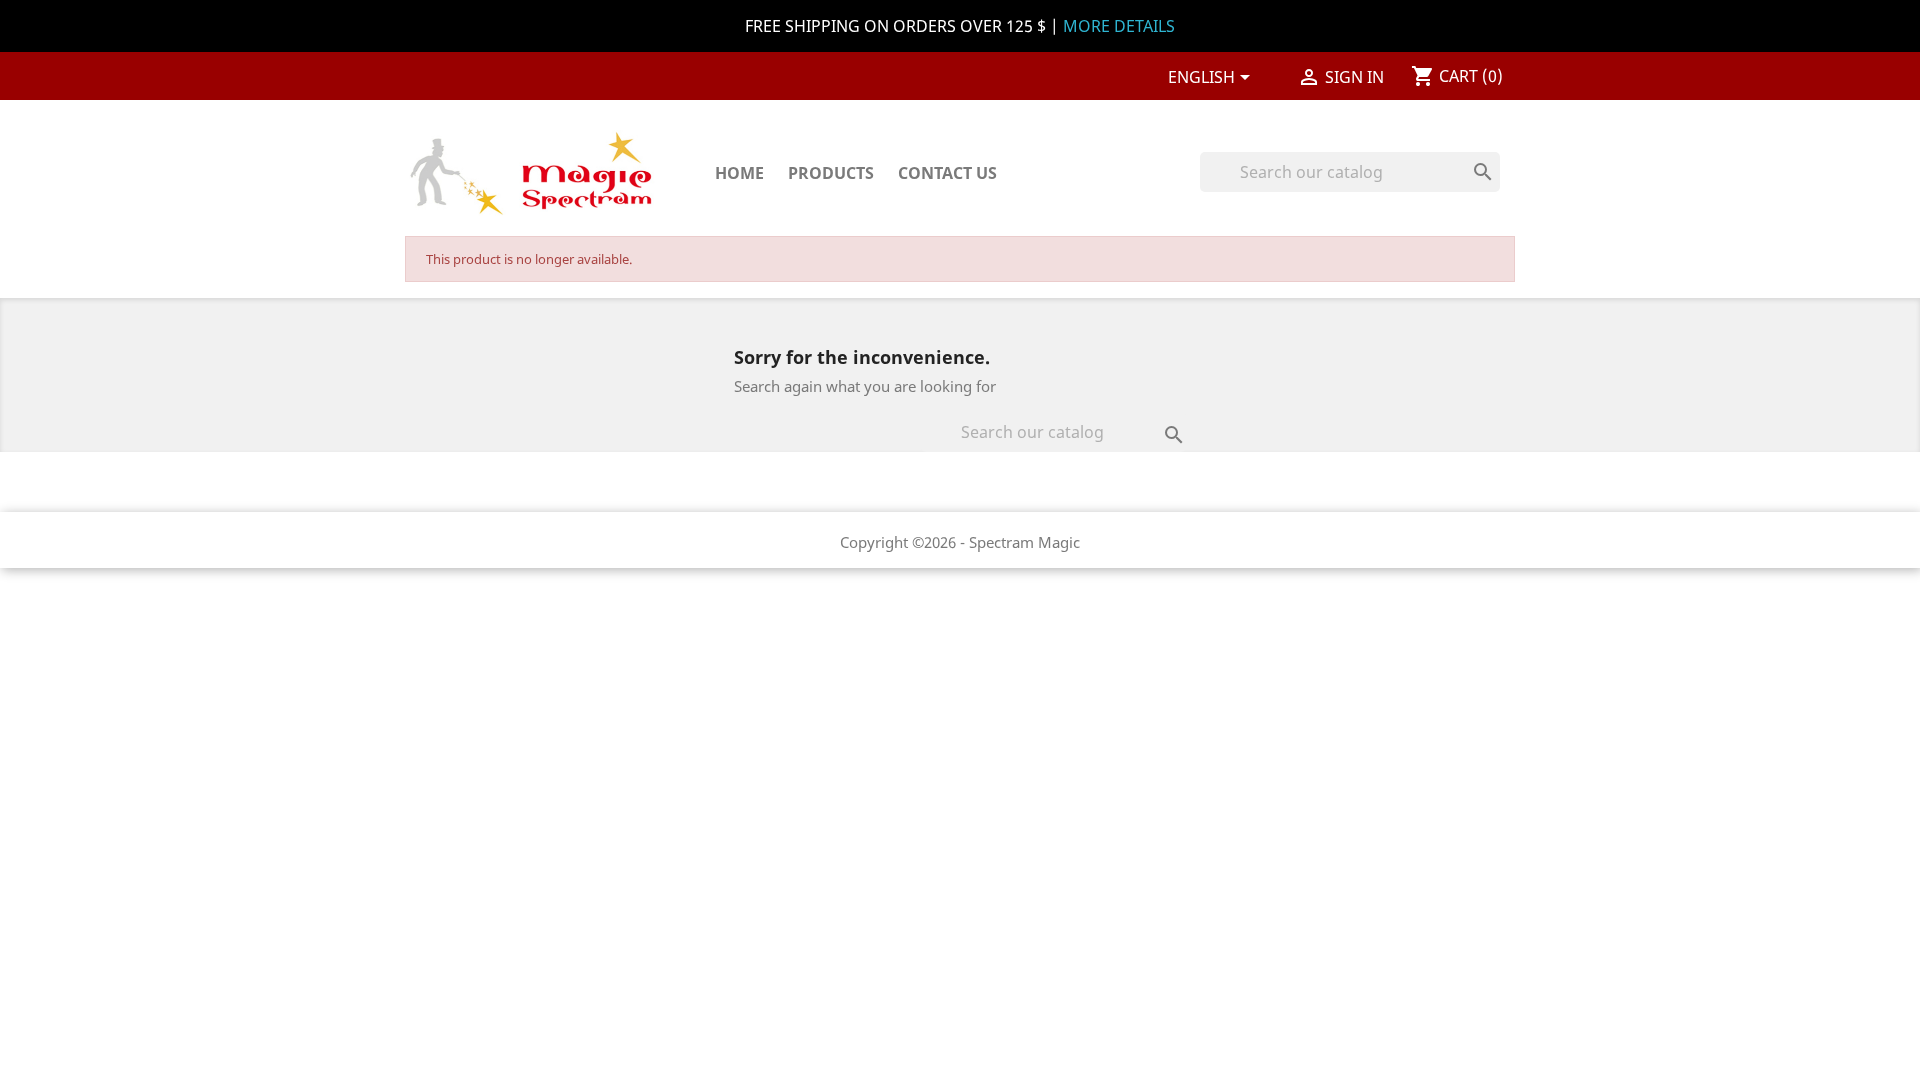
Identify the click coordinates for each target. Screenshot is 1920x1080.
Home (739, 173)
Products (831, 173)
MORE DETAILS (1119, 26)
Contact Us (947, 173)
